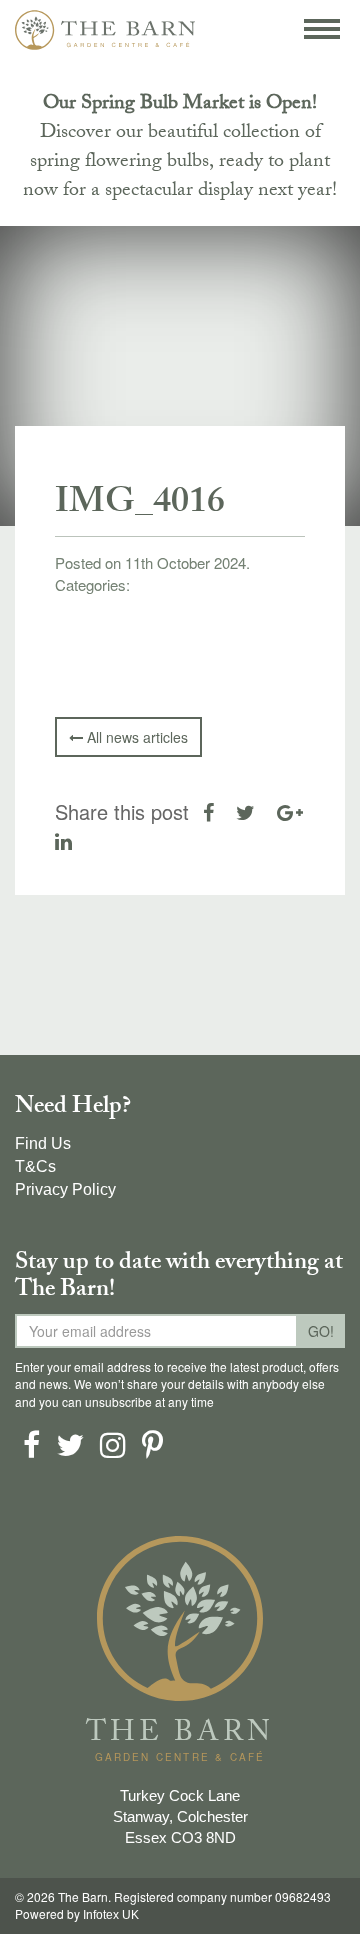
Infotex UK (111, 1915)
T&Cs (35, 1166)
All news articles (135, 737)
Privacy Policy (65, 1189)
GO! (321, 1331)
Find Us (43, 1143)
